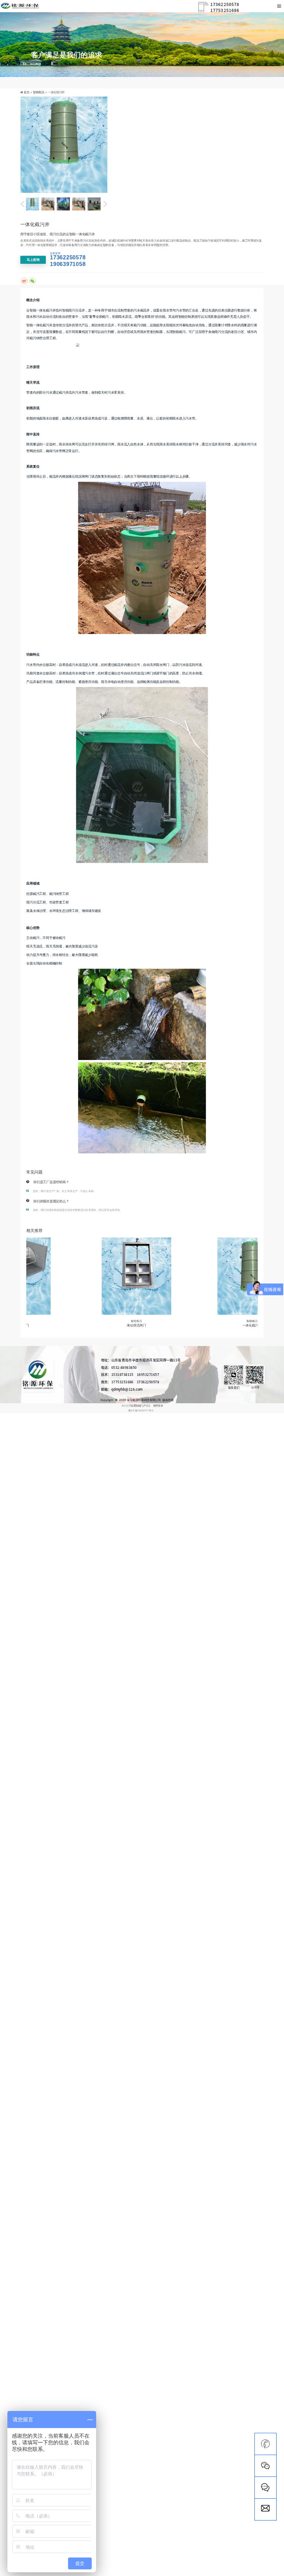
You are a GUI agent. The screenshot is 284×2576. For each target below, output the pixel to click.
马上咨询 (33, 260)
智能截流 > (40, 92)
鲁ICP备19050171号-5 (141, 1411)
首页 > (28, 92)
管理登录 (158, 1405)
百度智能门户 (138, 1405)
